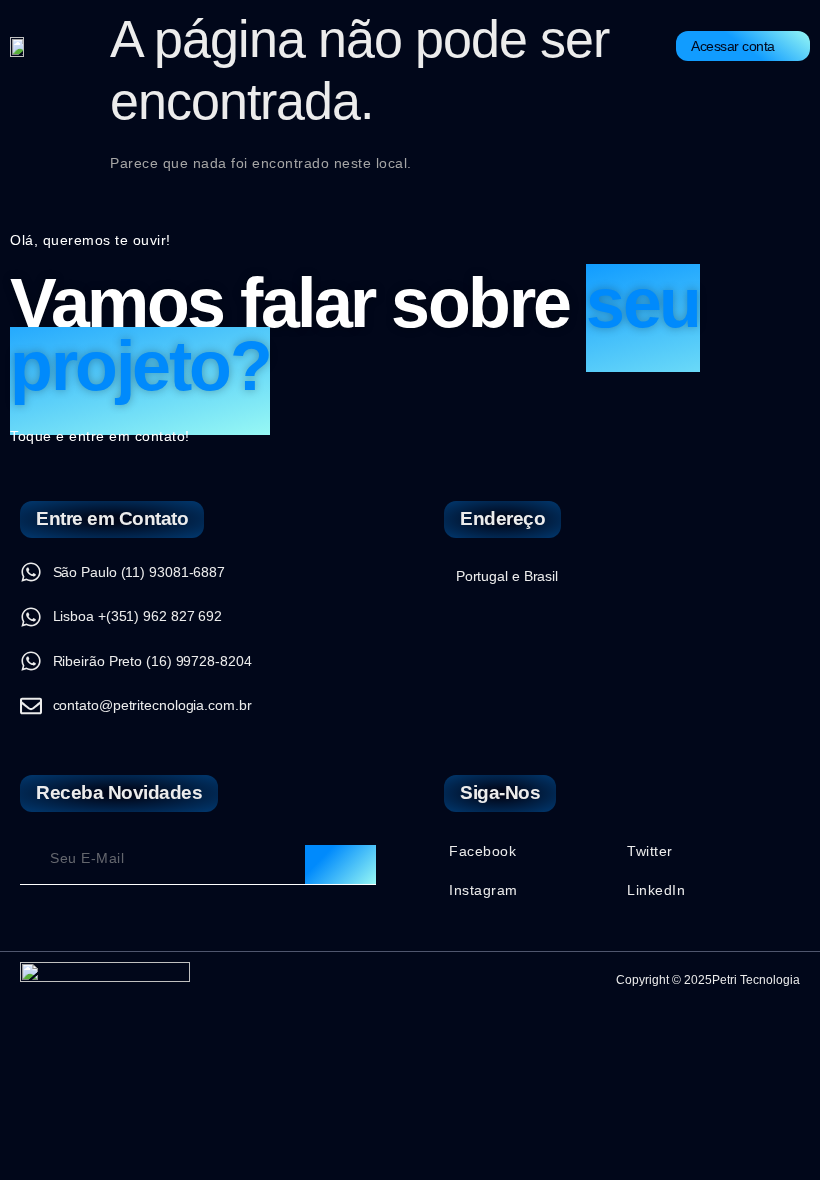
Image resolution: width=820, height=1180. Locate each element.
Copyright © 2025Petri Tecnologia (708, 980)
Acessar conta (733, 46)
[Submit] (340, 865)
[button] (370, 47)
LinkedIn (656, 890)
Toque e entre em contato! (100, 436)
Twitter (650, 851)
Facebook (482, 851)
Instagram (483, 890)
